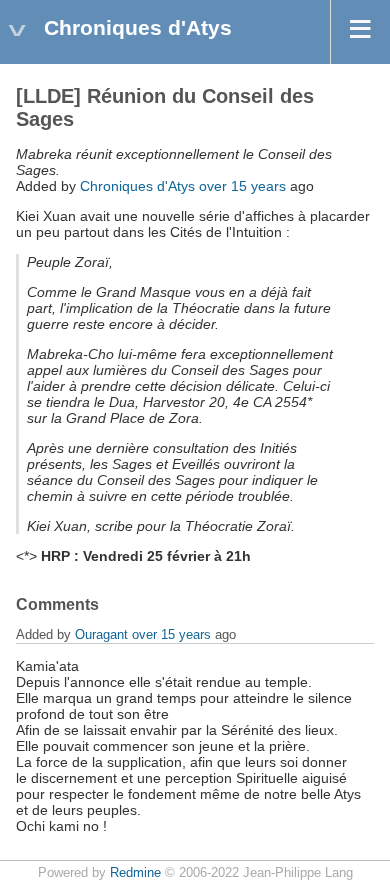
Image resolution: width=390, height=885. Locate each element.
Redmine (135, 873)
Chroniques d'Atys (137, 186)
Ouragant (101, 634)
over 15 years (242, 186)
